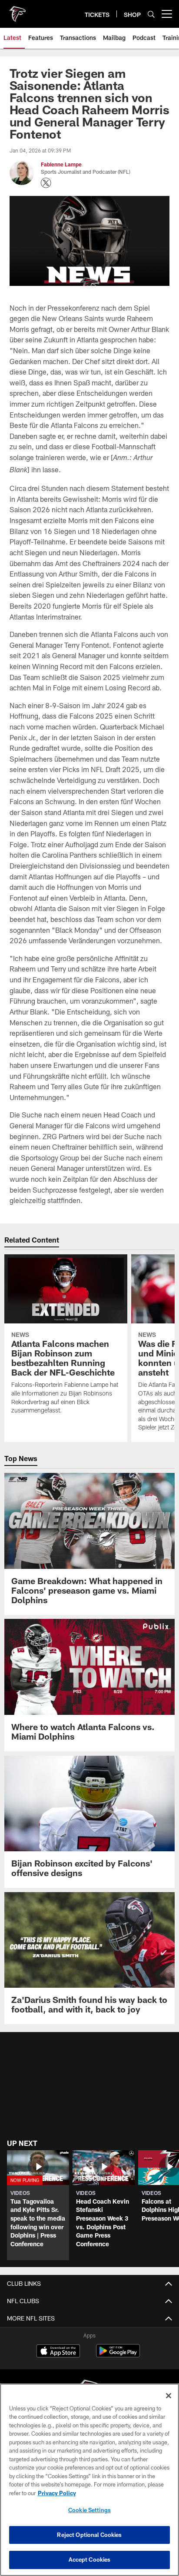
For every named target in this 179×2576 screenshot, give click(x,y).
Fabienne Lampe (61, 164)
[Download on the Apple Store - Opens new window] (58, 2352)
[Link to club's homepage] (17, 10)
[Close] (169, 2396)
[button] (38, 2205)
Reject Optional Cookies (89, 2535)
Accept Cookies (90, 2559)
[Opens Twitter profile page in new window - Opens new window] (46, 183)
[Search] (151, 14)
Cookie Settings (89, 2510)
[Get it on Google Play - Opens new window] (118, 2355)
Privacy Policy (57, 2493)
